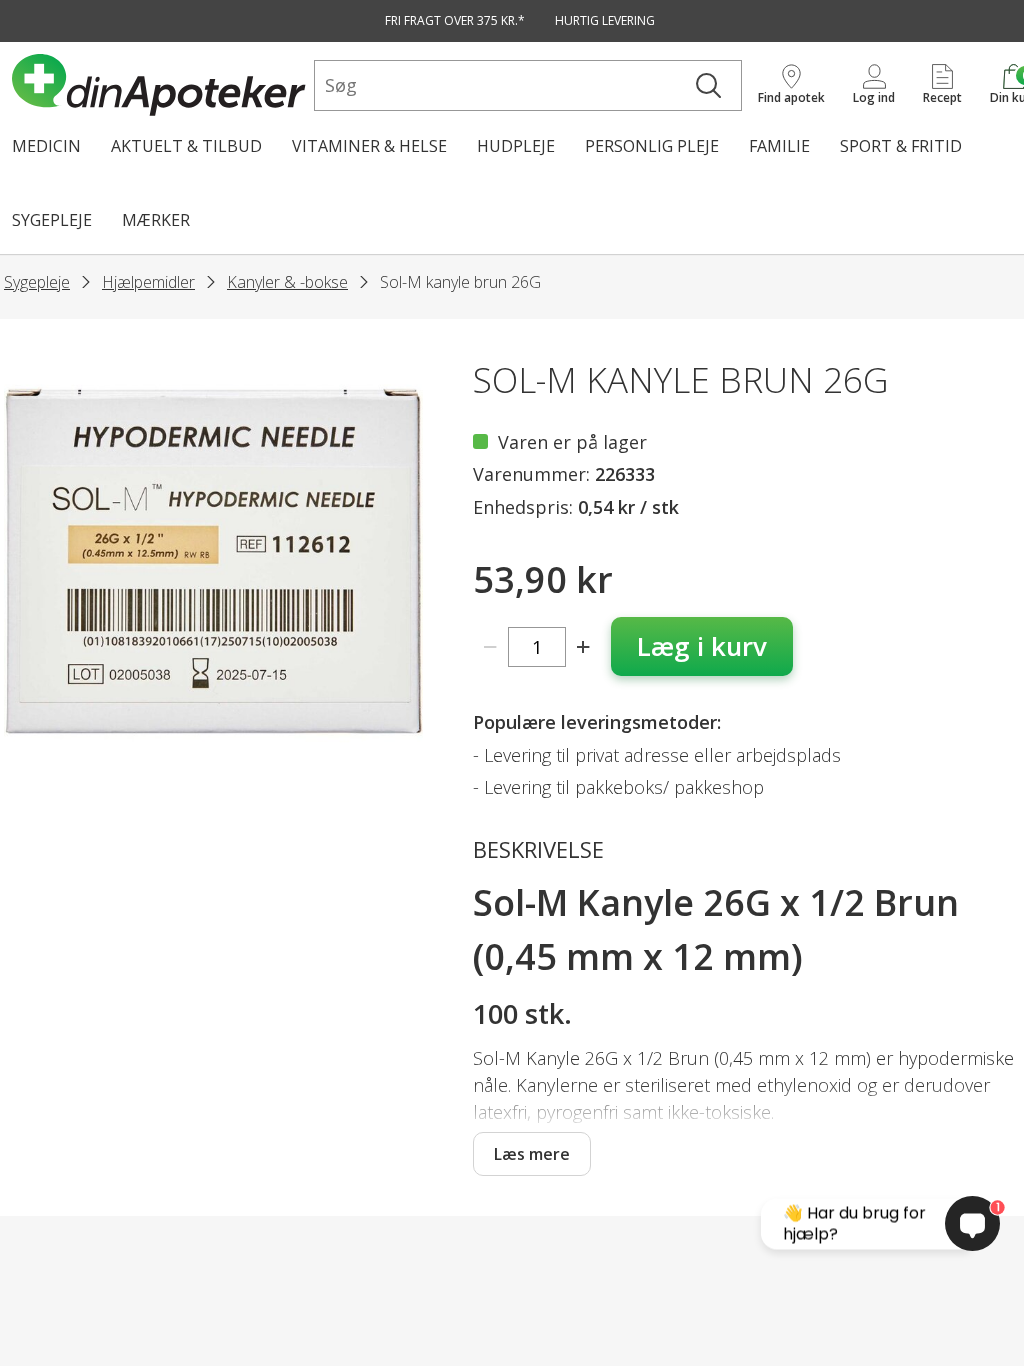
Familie (779, 146)
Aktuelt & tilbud (186, 146)
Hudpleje (516, 146)
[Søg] (708, 85)
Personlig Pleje (652, 146)
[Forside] (159, 85)
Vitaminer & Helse (369, 146)
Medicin (46, 146)
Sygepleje (52, 220)
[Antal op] (583, 647)
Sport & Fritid (901, 146)
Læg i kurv (702, 646)
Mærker (156, 220)
